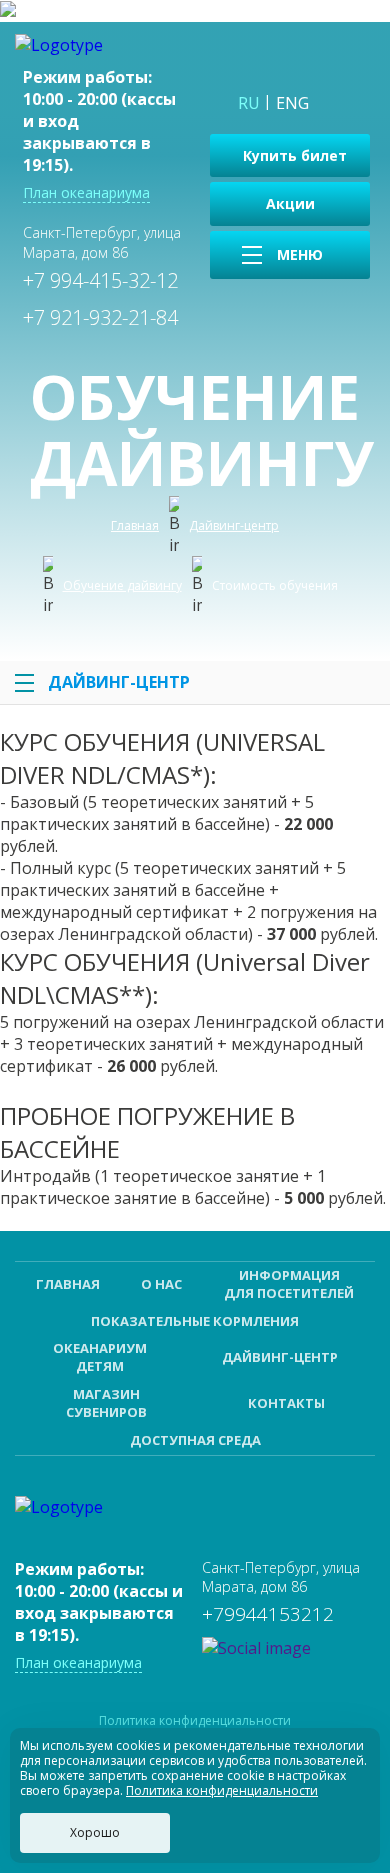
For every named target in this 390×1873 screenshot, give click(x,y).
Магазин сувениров (106, 1403)
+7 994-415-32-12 (100, 280)
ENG (292, 103)
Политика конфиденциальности (195, 1721)
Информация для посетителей (289, 1284)
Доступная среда (195, 1440)
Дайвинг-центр (119, 682)
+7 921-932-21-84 (100, 317)
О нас (161, 1284)
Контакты (286, 1403)
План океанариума (86, 192)
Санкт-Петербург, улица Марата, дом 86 (102, 242)
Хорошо (95, 1832)
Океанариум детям (100, 1357)
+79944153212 (268, 1614)
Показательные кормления (195, 1321)
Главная (68, 1284)
